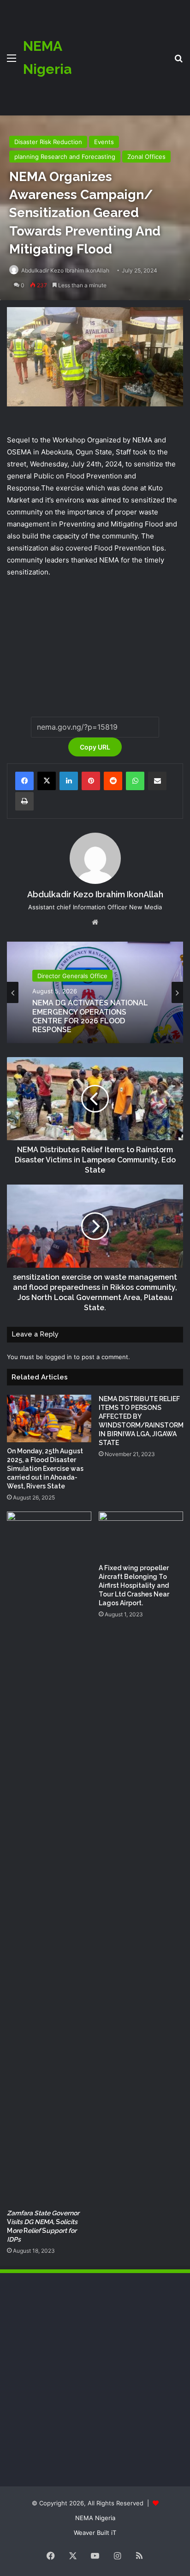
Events (104, 142)
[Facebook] (24, 781)
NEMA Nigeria (95, 2518)
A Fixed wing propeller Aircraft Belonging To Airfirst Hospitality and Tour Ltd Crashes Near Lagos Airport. (134, 1585)
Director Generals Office (72, 976)
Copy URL (95, 747)
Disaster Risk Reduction (48, 142)
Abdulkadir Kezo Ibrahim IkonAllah (65, 270)
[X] (47, 781)
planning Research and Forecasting (65, 157)
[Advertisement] (119, 51)
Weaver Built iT (95, 2533)
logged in (59, 1357)
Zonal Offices (146, 157)
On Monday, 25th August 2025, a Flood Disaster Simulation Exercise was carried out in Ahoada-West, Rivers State (45, 1469)
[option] (95, 992)
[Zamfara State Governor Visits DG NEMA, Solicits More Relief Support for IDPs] (49, 1858)
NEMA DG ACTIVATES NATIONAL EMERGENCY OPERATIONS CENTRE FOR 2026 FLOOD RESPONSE (90, 1016)
